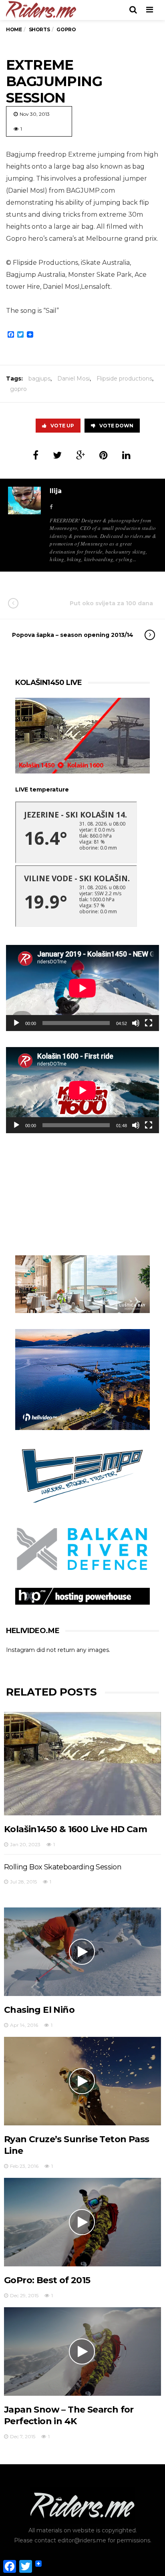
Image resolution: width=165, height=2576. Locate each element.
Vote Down (116, 426)
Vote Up (62, 426)
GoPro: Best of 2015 (47, 2280)
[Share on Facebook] (36, 455)
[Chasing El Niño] (82, 1952)
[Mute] (136, 1023)
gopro (18, 389)
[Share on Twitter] (57, 455)
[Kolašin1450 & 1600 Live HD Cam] (82, 1764)
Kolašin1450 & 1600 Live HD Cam (75, 1829)
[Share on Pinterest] (104, 455)
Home (14, 29)
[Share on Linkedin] (126, 455)
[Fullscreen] (149, 1023)
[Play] (16, 1023)
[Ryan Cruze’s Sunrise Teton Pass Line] (82, 2081)
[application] (82, 988)
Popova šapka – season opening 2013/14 (73, 635)
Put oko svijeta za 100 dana (111, 603)
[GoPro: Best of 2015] (82, 2222)
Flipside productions (124, 379)
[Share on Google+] (80, 455)
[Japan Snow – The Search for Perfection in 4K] (82, 2351)
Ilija (56, 491)
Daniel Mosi (73, 379)
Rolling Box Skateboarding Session (63, 1867)
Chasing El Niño (39, 2010)
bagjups (39, 379)
